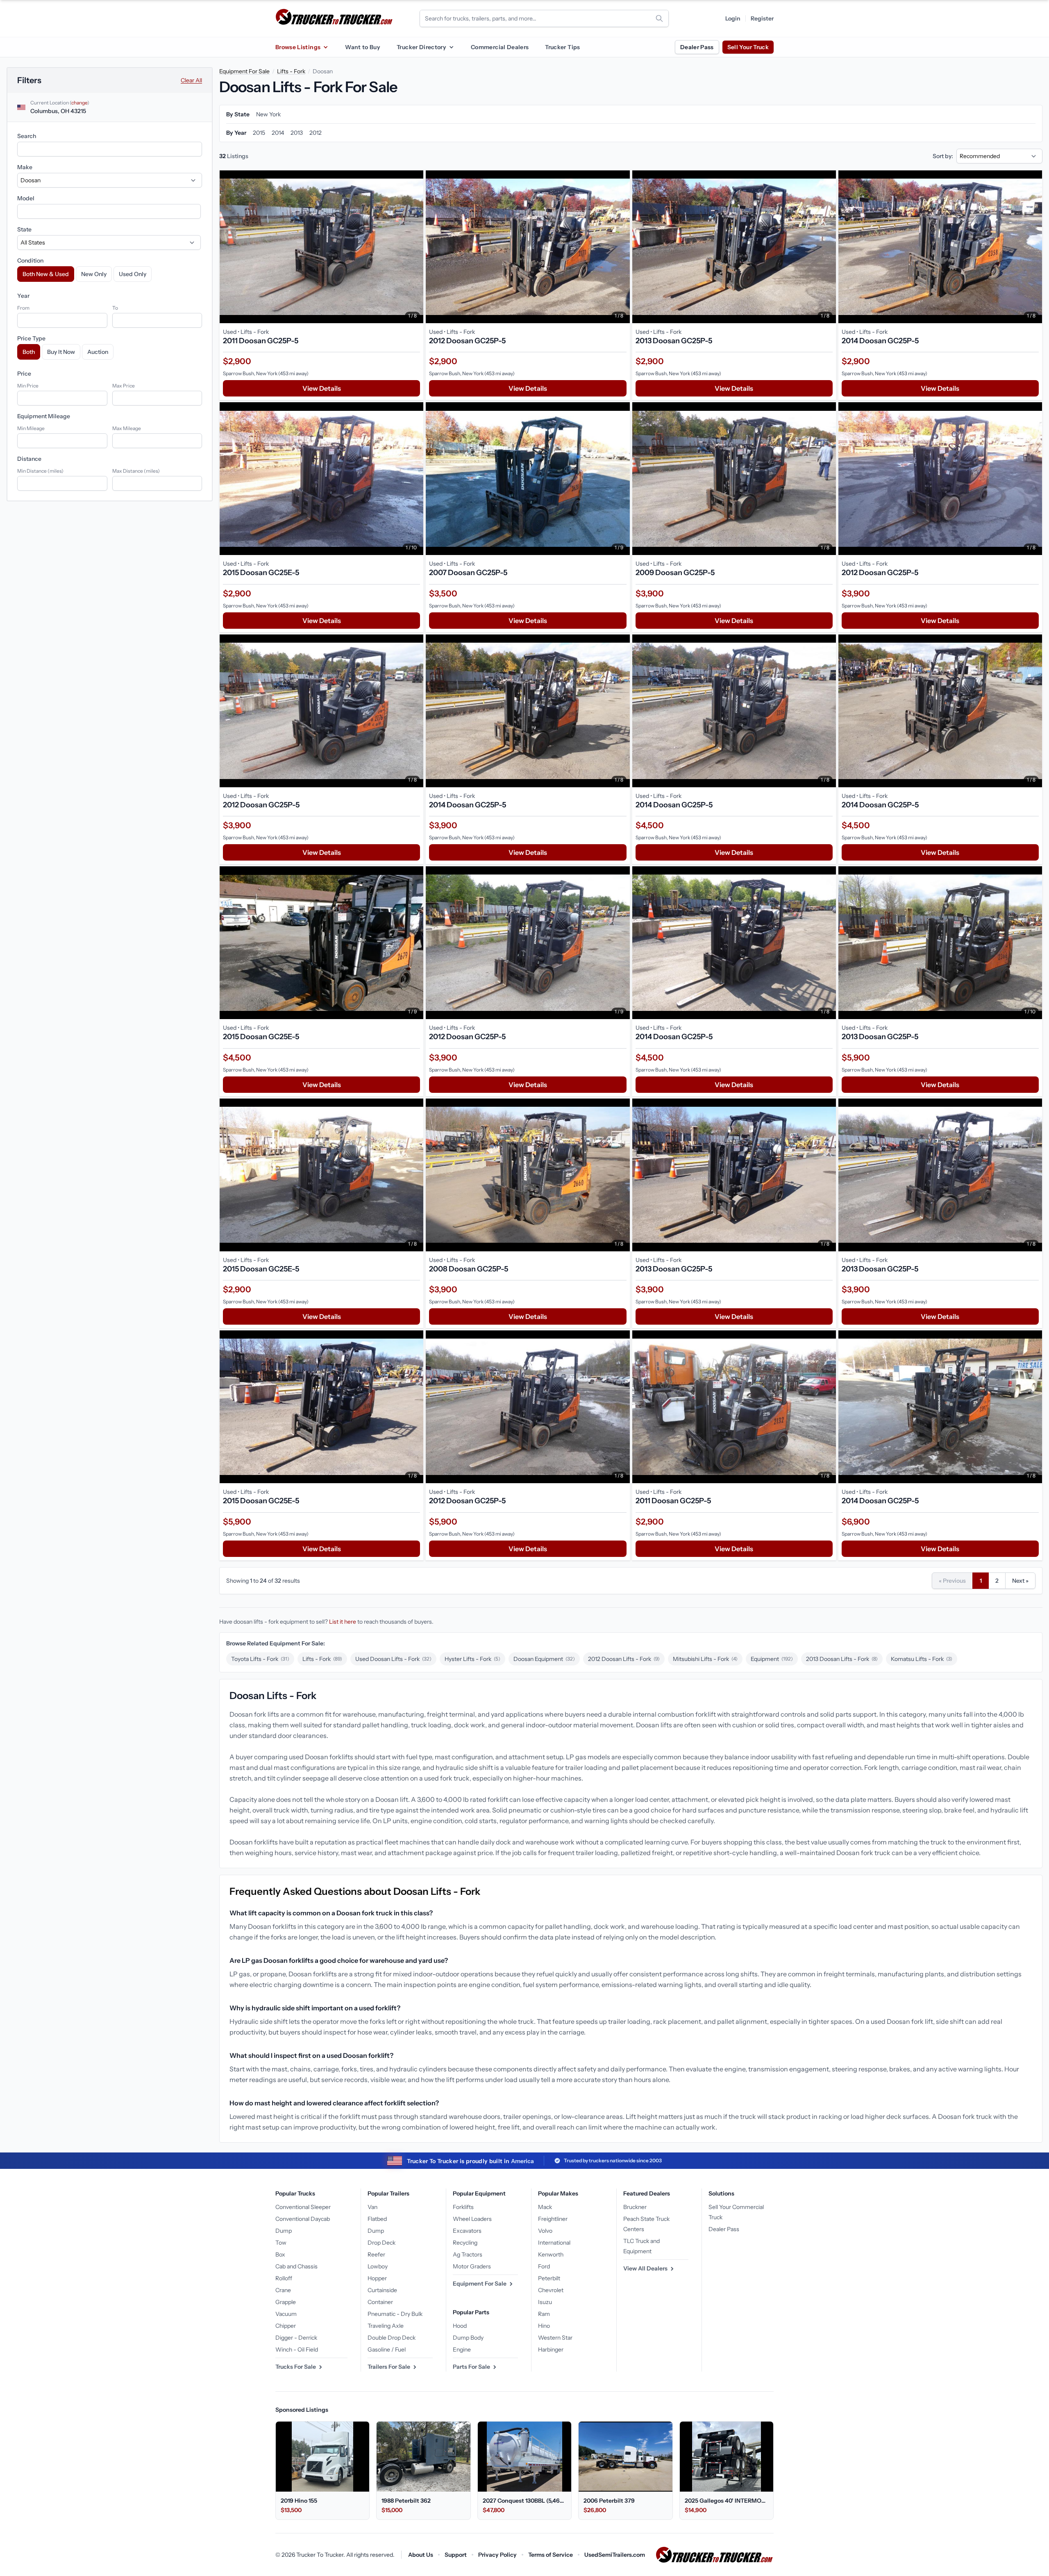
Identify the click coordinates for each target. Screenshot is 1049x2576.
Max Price (124, 386)
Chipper (286, 2326)
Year (23, 296)
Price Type (31, 338)
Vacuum (286, 2314)
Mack (545, 2207)
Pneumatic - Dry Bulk (395, 2314)
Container (380, 2302)
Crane (283, 2290)
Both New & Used (46, 274)
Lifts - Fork (291, 71)
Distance (29, 459)
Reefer (376, 2254)
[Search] (659, 18)
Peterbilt (549, 2278)
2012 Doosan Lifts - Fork (624, 1659)
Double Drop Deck (392, 2338)
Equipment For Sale (244, 71)
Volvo (545, 2231)
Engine (462, 2349)
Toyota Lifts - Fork (260, 1659)
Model (26, 198)
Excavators (467, 2231)
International (554, 2243)
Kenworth (551, 2254)
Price (24, 374)
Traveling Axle (386, 2326)
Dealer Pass (697, 47)
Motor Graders (472, 2266)
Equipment (772, 1659)
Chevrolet (551, 2290)
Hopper (377, 2278)
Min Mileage (31, 428)
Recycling (465, 2243)
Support (456, 2555)
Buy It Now (61, 352)
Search (27, 136)
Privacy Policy (497, 2555)
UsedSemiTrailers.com (615, 2555)
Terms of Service (551, 2555)
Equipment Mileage (44, 416)
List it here (343, 1622)
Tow (281, 2243)
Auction (98, 352)
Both (29, 352)
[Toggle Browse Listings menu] (325, 47)
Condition (30, 261)
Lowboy (378, 2266)
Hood (460, 2326)
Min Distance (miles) (40, 471)
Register (762, 18)
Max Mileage (127, 428)
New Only (94, 274)
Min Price (28, 386)
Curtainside (382, 2290)
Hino (544, 2326)
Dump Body (468, 2338)
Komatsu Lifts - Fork (922, 1659)
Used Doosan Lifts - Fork (393, 1659)
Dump (284, 2231)
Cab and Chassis (296, 2266)
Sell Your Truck (748, 47)
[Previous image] (228, 247)
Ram (544, 2314)
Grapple (286, 2302)
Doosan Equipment (544, 1659)
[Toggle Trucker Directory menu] (451, 47)
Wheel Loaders (472, 2219)
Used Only (133, 274)
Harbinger (551, 2349)
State (24, 229)
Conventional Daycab (303, 2219)
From (23, 308)
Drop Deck (381, 2243)
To (115, 308)
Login (733, 18)
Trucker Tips (562, 47)
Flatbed (377, 2219)
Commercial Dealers (500, 47)
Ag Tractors (468, 2254)
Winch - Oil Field (297, 2349)
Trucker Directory (421, 47)
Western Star (555, 2338)
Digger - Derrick (296, 2338)
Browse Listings (298, 47)
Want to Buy (363, 47)
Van (372, 2207)
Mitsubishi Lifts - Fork (705, 1659)
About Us (421, 2555)
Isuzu (545, 2302)
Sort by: (943, 156)
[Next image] (415, 247)
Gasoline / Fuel (387, 2349)
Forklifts (463, 2207)
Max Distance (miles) (136, 471)
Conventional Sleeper (303, 2207)
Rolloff (284, 2278)
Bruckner (635, 2207)
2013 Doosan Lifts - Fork (842, 1659)
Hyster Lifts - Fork (472, 1659)
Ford (544, 2266)
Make (25, 167)
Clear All (191, 80)
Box (280, 2254)
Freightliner (553, 2219)
